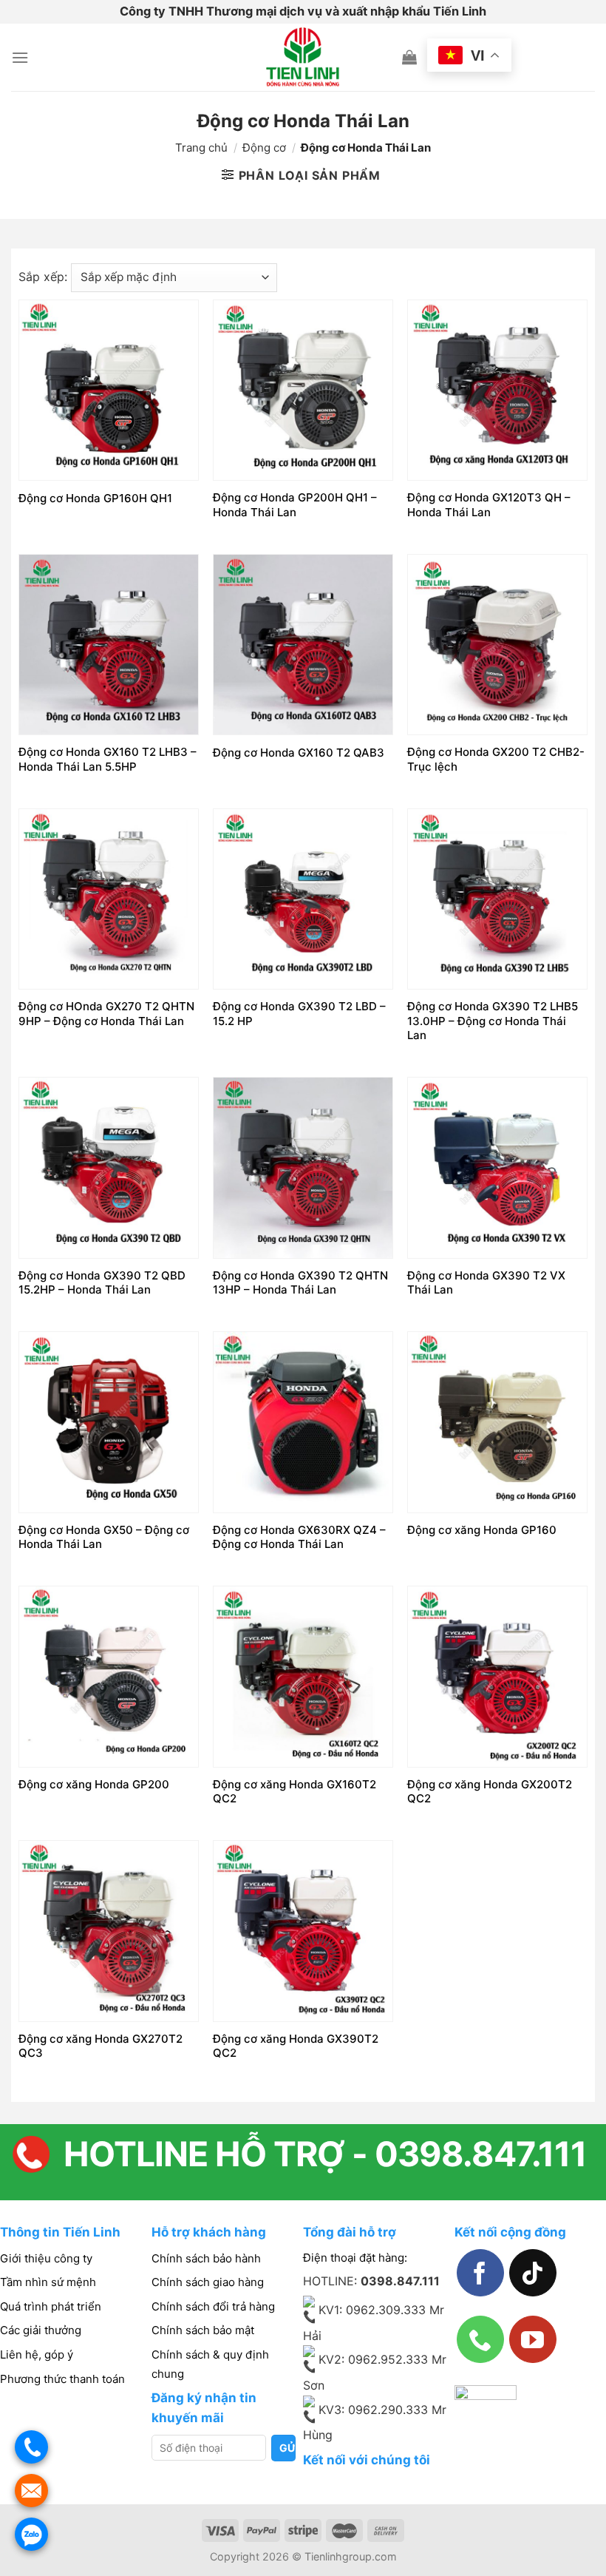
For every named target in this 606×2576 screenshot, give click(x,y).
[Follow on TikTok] (533, 2273)
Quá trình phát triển (51, 2306)
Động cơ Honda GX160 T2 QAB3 (299, 753)
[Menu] (20, 57)
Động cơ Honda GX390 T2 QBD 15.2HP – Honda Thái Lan (102, 1283)
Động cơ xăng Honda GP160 (482, 1530)
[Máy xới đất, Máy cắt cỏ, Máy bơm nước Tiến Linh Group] (303, 57)
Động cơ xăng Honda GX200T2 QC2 (490, 1792)
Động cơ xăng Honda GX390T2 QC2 (296, 2046)
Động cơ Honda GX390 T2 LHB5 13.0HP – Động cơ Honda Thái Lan (493, 1021)
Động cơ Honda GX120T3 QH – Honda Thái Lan (489, 505)
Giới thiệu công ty (46, 2258)
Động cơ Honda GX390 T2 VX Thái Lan (486, 1283)
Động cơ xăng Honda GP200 (94, 1784)
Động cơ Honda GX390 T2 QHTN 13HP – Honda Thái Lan (300, 1283)
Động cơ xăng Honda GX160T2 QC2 (295, 1792)
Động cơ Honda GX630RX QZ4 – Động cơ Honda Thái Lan (299, 1537)
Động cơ (264, 148)
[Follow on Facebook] (480, 2273)
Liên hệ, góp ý (37, 2354)
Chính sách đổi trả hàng (213, 2306)
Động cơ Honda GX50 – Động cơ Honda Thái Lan (104, 1537)
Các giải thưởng (41, 2330)
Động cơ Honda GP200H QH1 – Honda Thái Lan (295, 505)
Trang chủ (201, 148)
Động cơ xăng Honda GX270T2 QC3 (101, 2046)
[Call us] (480, 2339)
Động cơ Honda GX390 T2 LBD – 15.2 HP (299, 1014)
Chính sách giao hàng (208, 2282)
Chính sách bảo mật (203, 2330)
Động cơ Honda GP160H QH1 (95, 498)
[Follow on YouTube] (533, 2339)
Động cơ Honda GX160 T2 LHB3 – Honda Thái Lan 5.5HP (108, 759)
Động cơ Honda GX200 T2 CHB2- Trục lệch (496, 759)
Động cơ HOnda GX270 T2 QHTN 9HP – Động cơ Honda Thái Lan (106, 1014)
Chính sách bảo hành (206, 2258)
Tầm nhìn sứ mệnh (48, 2282)
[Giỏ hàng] (409, 57)
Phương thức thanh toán (62, 2379)
